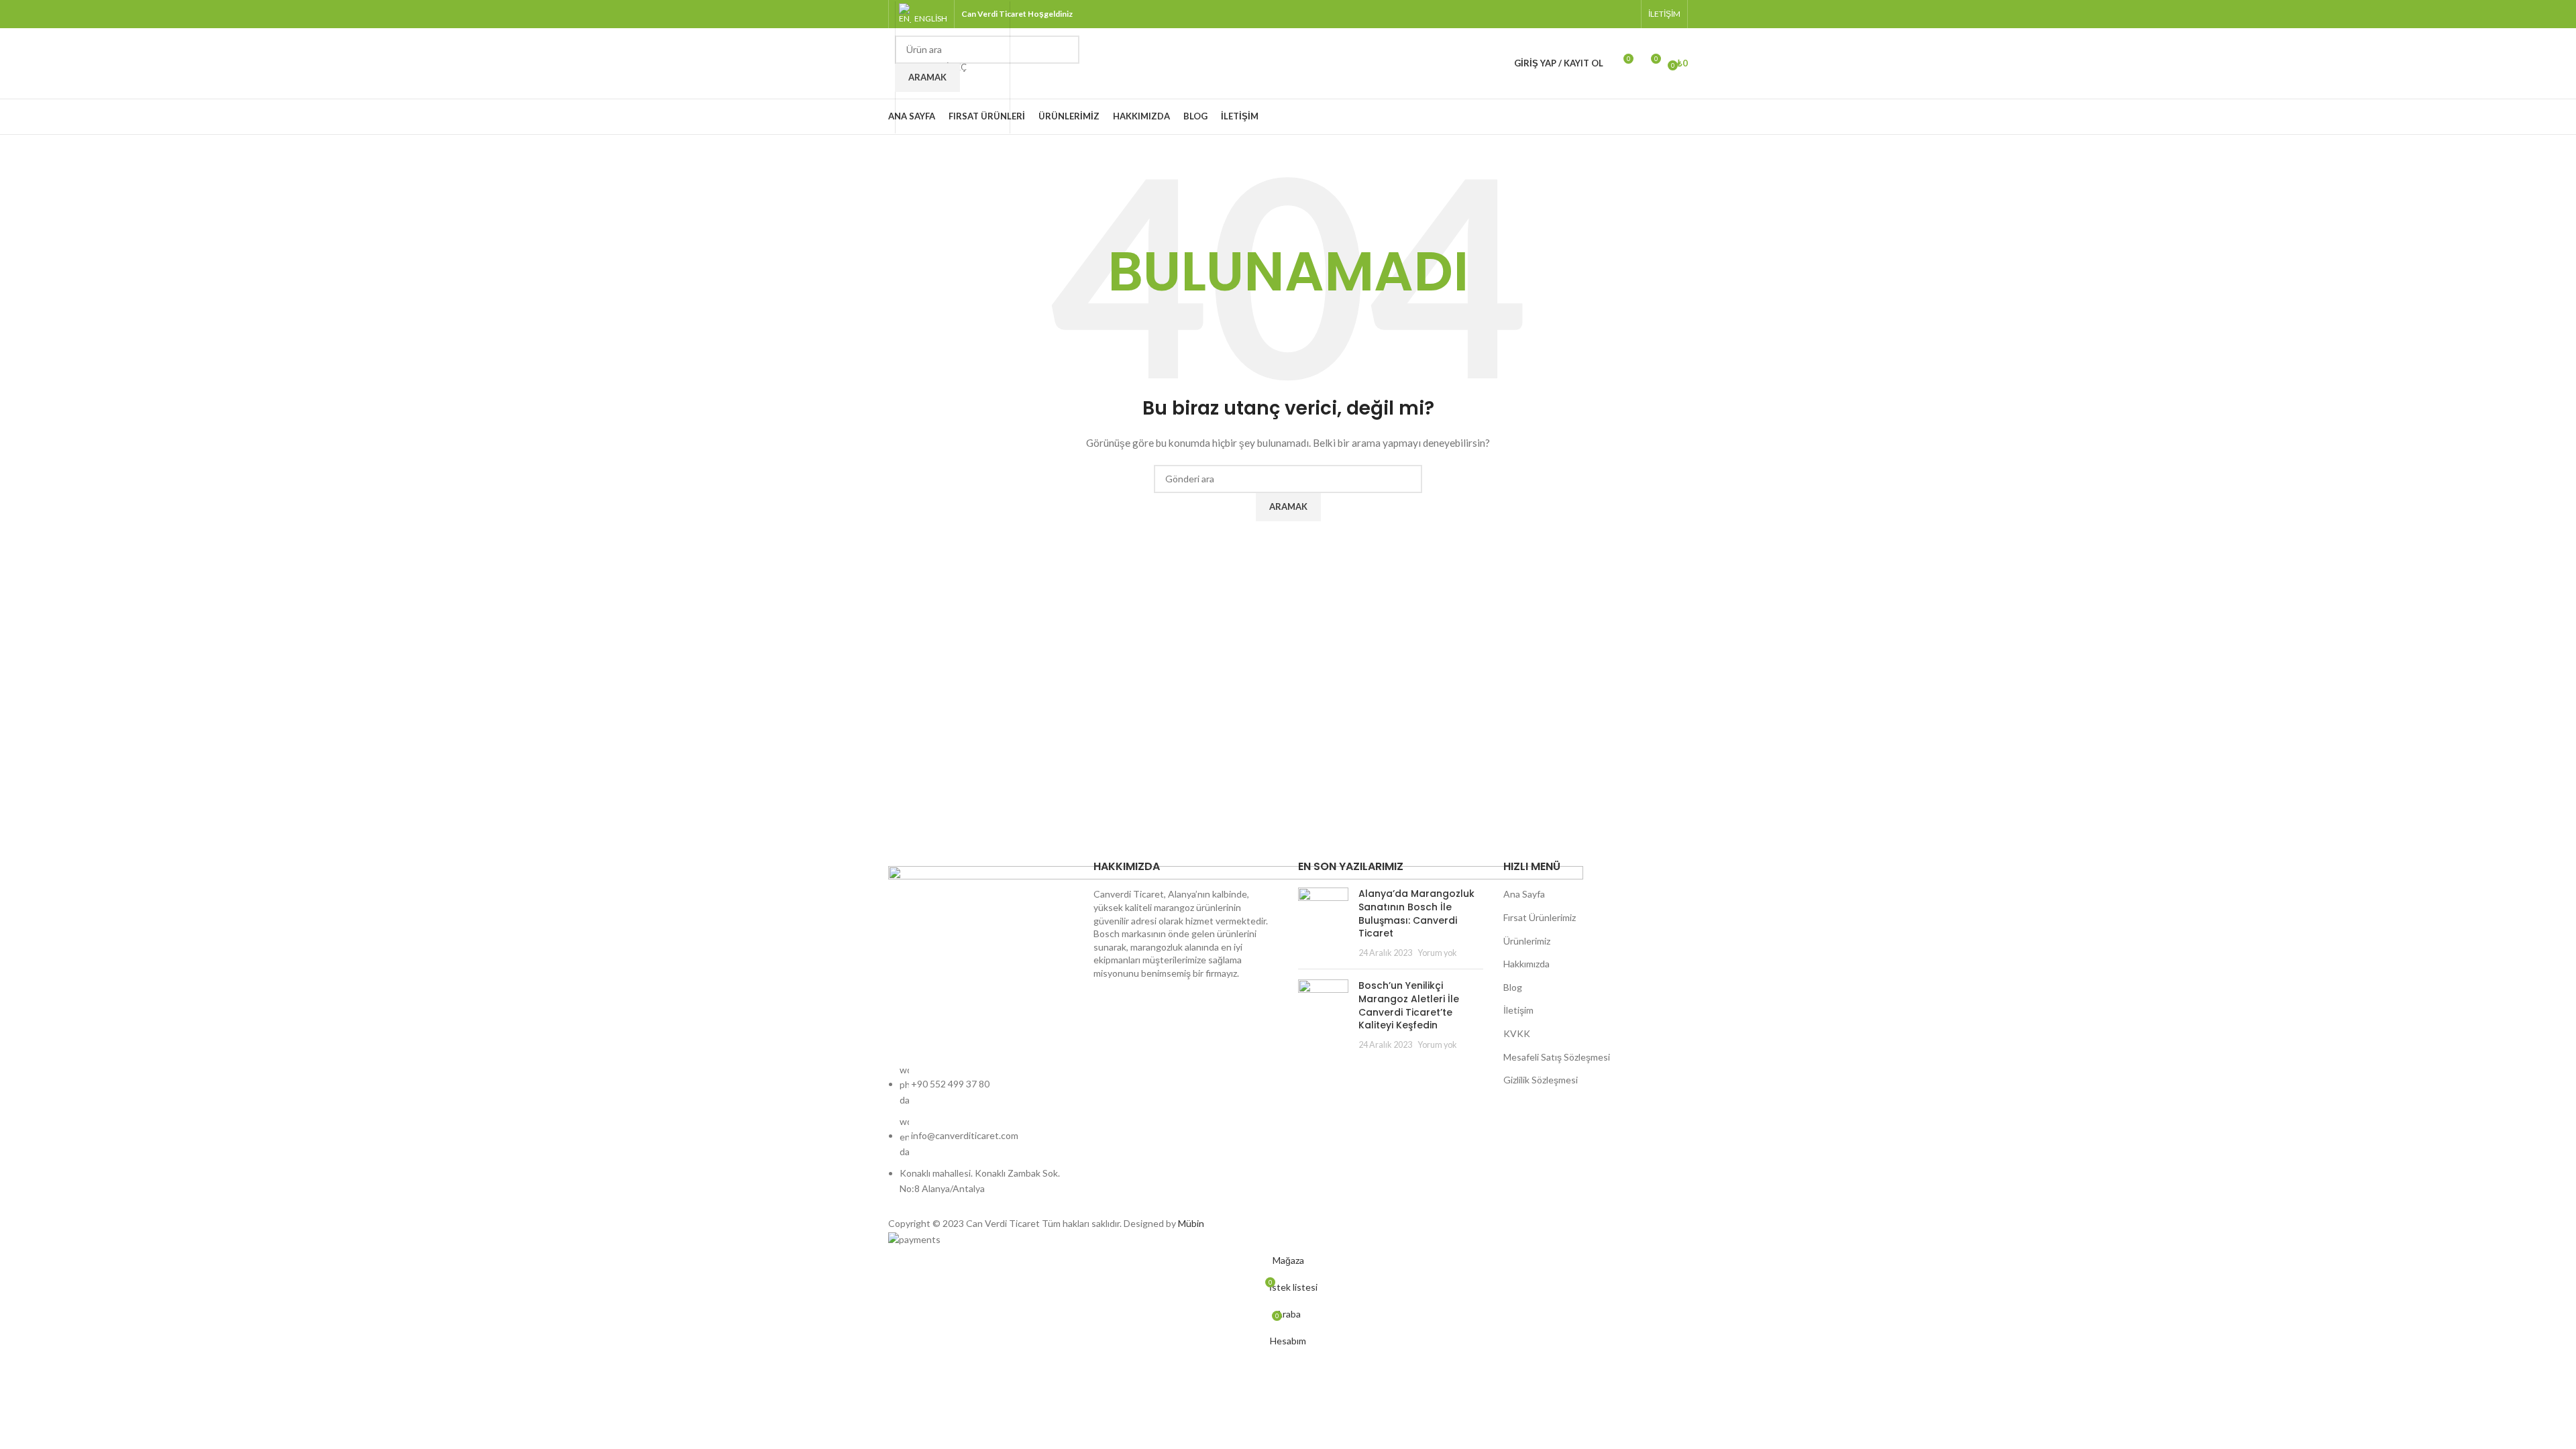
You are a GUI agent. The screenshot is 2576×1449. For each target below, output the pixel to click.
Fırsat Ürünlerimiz (1540, 917)
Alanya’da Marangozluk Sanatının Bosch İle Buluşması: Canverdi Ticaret (1416, 913)
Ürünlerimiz (1527, 941)
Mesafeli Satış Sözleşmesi (1557, 1057)
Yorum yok (1437, 953)
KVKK (1517, 1033)
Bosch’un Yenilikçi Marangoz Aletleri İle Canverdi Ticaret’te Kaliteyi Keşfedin (1409, 1005)
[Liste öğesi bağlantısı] (981, 1136)
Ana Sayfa (1524, 894)
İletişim (1518, 1010)
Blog (1513, 987)
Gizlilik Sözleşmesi (1541, 1080)
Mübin (1191, 1223)
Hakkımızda (1526, 964)
